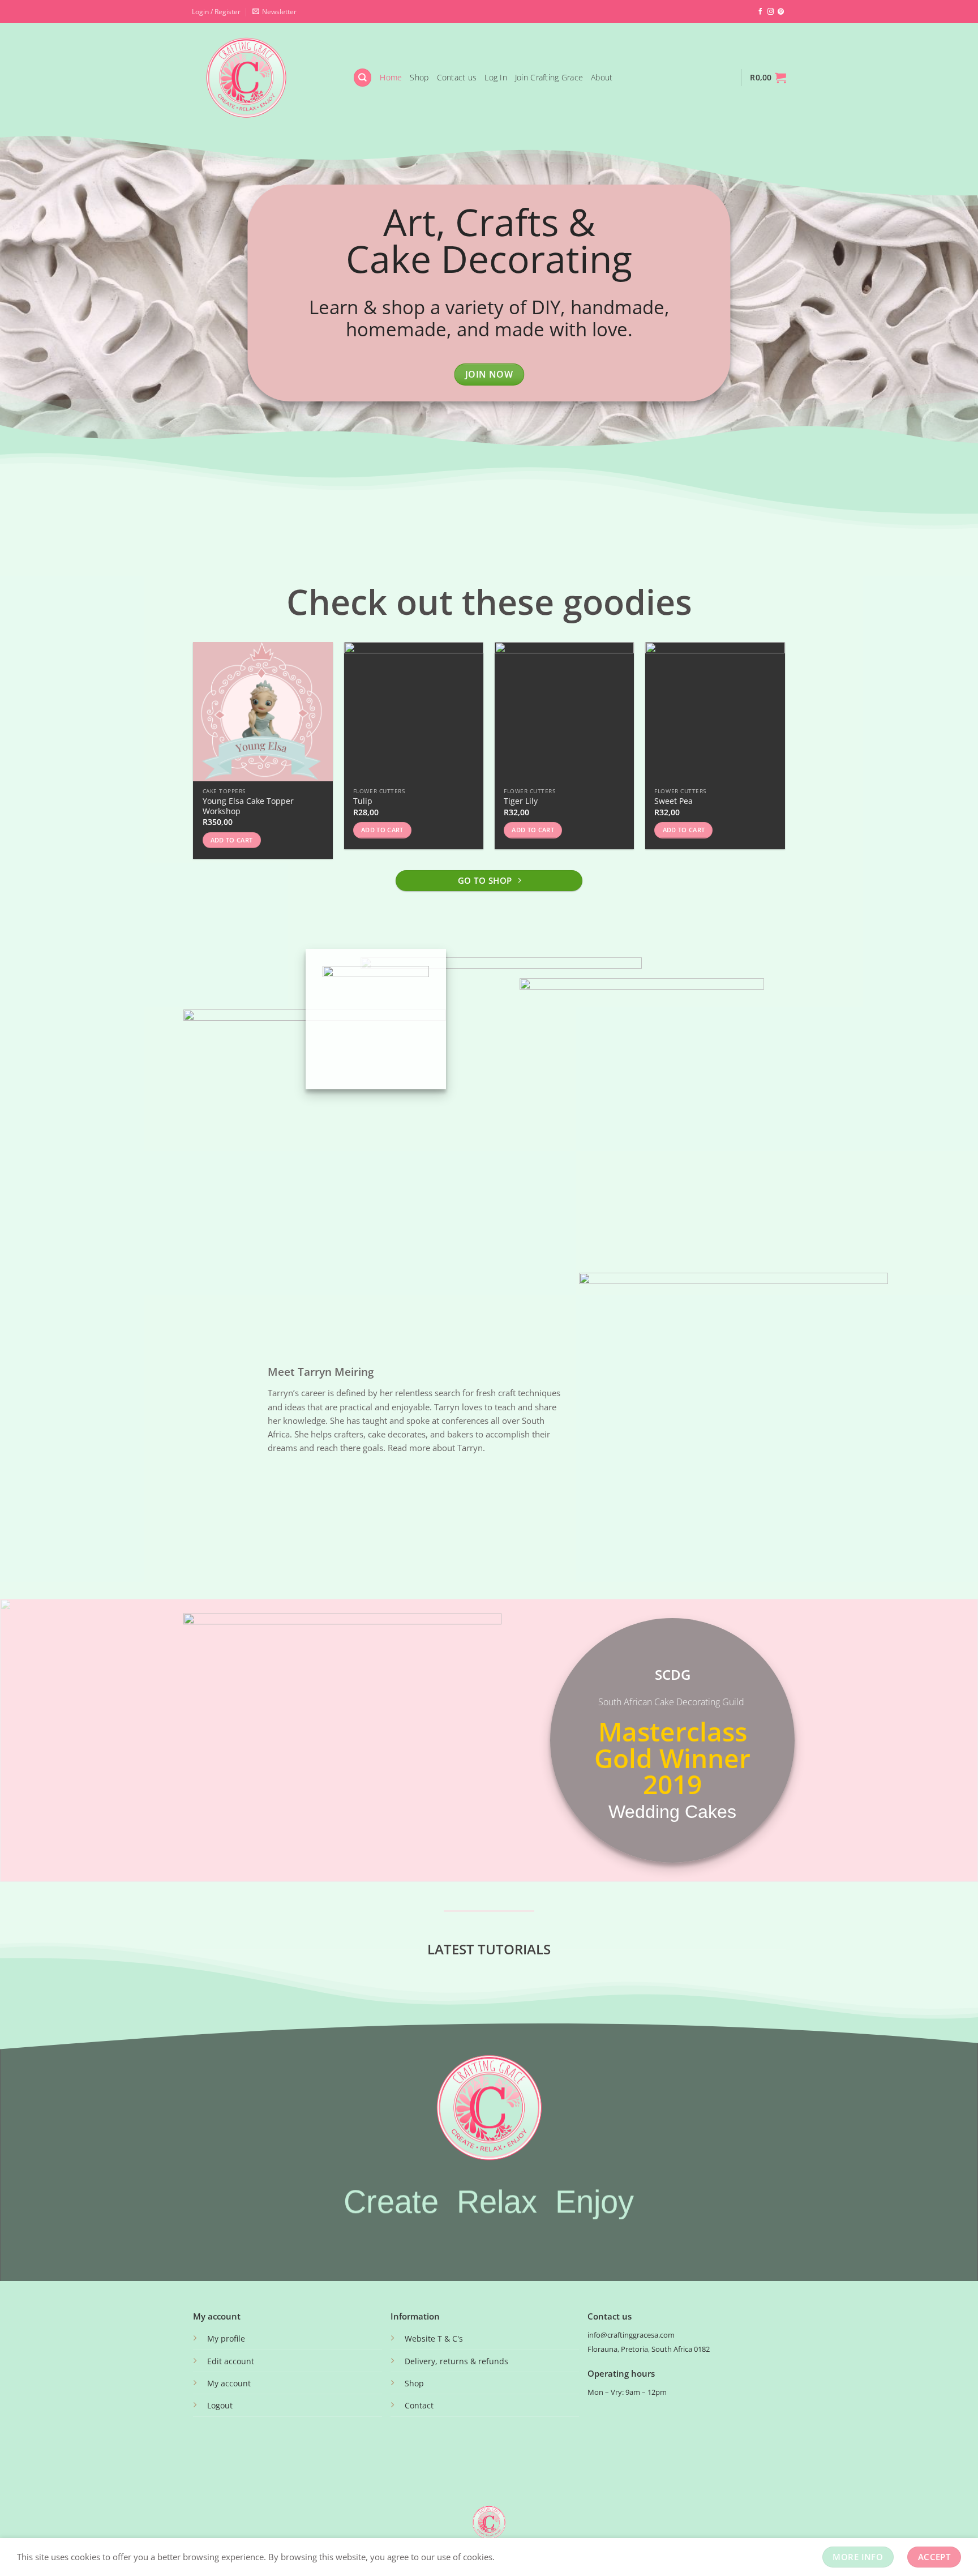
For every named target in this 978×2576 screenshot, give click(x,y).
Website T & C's (434, 2338)
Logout (220, 2405)
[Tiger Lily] (565, 712)
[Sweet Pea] (715, 712)
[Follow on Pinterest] (781, 12)
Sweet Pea (674, 801)
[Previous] (194, 755)
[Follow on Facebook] (760, 12)
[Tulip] (414, 712)
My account (229, 2383)
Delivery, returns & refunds (456, 2361)
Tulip (363, 801)
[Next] (784, 755)
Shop (419, 77)
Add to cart (232, 840)
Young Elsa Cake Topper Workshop (248, 806)
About (602, 77)
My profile (226, 2338)
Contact (419, 2405)
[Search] (362, 77)
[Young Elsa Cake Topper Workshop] (263, 712)
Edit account (231, 2361)
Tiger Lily (521, 801)
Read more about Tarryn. (436, 1448)
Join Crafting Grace (549, 77)
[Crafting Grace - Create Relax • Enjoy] (264, 78)
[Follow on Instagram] (771, 12)
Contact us (457, 77)
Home (391, 77)
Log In (496, 77)
